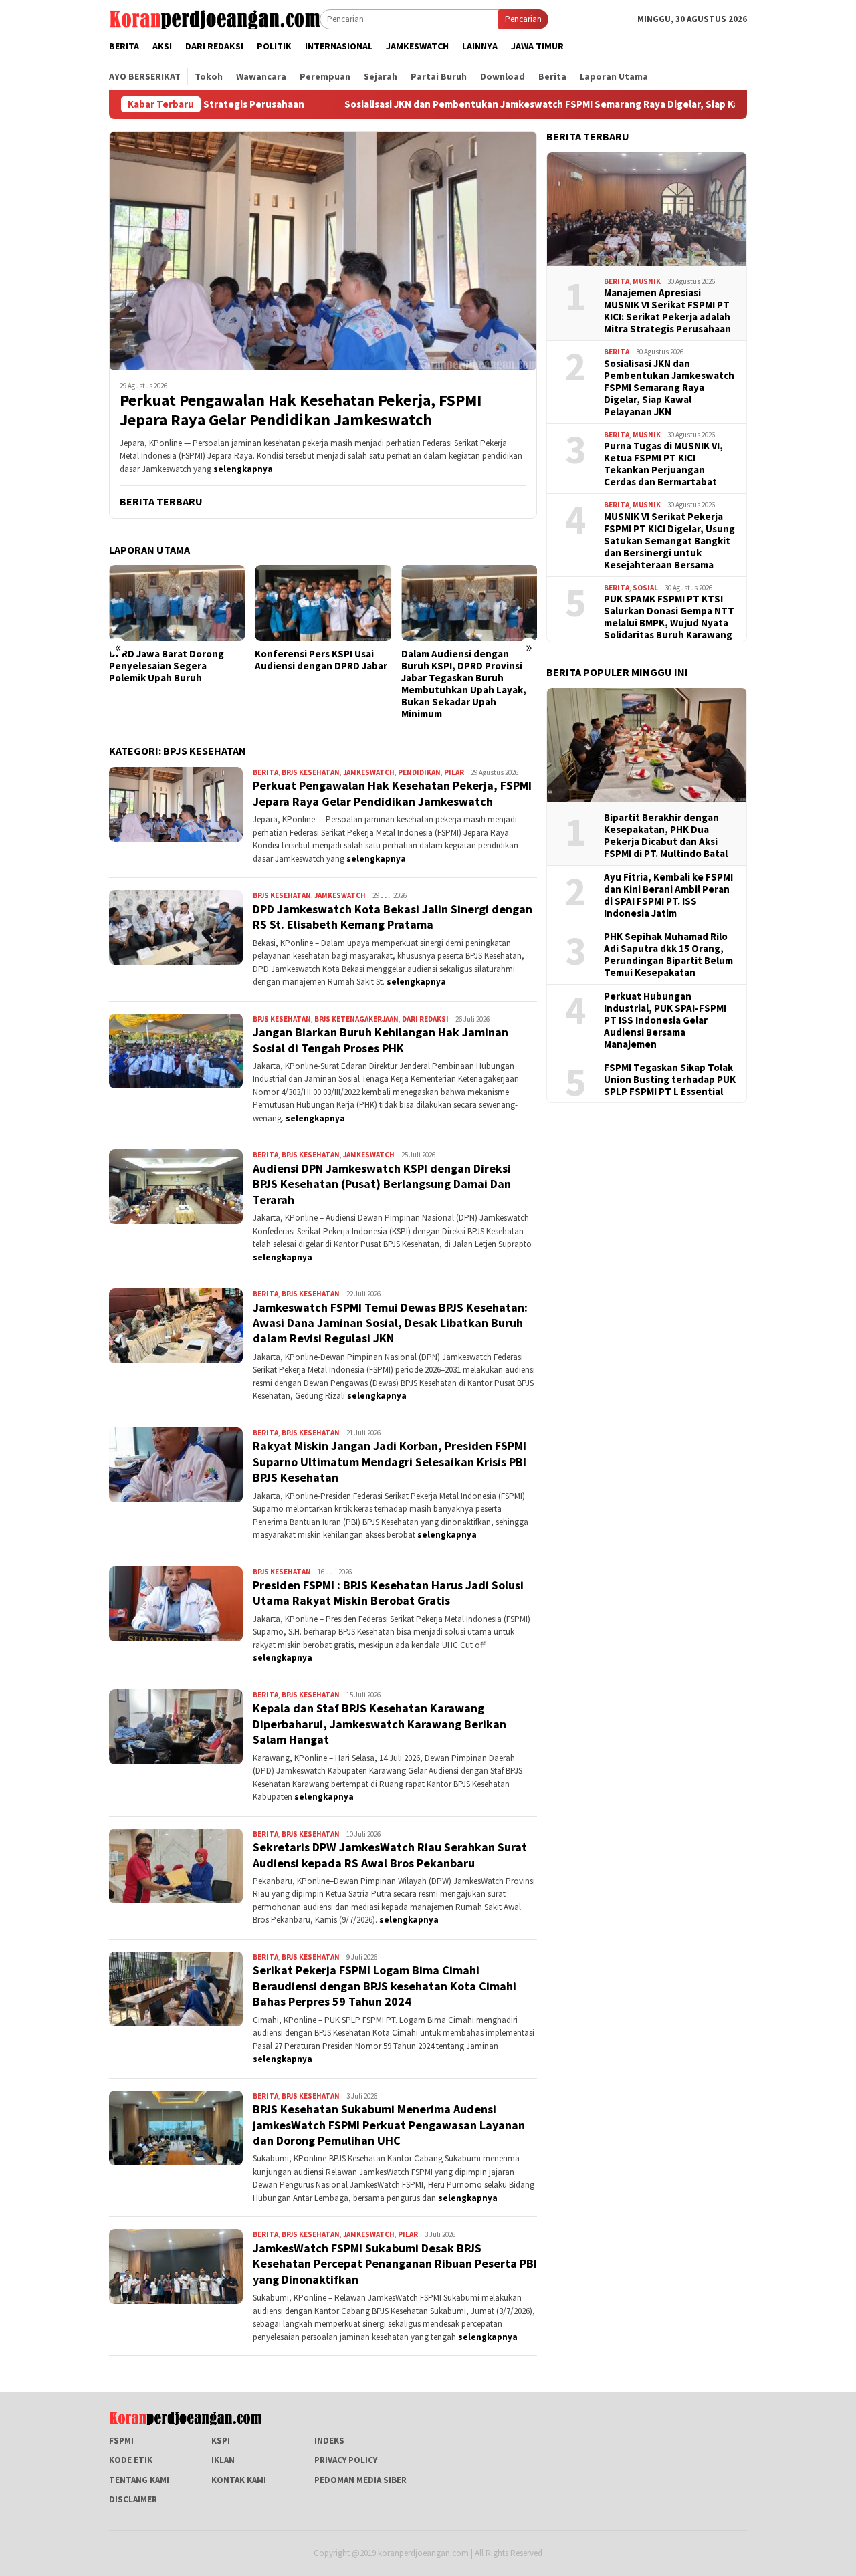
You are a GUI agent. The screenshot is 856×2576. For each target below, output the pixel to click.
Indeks (329, 2441)
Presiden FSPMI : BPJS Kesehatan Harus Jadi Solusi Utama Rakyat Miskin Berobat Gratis (388, 1593)
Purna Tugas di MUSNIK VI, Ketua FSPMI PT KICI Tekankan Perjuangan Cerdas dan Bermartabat (663, 463)
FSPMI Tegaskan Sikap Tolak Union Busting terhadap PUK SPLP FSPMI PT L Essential (670, 1079)
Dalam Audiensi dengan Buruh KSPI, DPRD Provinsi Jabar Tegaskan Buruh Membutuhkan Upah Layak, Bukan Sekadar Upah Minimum (317, 684)
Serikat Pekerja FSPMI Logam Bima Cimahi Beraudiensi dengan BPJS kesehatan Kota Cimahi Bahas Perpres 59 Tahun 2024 (385, 1986)
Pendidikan (419, 772)
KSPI (221, 2441)
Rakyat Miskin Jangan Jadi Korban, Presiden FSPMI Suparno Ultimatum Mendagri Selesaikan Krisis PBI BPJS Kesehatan (390, 1461)
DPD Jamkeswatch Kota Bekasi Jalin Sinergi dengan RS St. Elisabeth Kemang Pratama (393, 917)
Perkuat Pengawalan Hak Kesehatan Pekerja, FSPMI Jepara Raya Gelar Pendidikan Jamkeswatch (301, 411)
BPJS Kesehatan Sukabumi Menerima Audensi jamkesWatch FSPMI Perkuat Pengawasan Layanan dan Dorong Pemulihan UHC (389, 2125)
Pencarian (523, 19)
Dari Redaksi (425, 1019)
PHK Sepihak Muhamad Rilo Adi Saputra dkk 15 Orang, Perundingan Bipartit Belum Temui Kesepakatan (668, 954)
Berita (265, 772)
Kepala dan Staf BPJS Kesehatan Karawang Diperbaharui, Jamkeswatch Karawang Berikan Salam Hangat (380, 1724)
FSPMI (121, 2441)
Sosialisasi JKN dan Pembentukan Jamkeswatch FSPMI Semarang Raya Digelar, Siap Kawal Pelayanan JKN (455, 104)
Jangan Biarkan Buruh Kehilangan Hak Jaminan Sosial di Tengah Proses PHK (381, 1040)
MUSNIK (647, 281)
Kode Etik (131, 2460)
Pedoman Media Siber (360, 2480)
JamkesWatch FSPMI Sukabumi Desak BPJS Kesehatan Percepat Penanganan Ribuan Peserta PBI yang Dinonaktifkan (395, 2264)
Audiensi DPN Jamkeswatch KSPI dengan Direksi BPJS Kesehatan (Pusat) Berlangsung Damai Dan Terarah (382, 1184)
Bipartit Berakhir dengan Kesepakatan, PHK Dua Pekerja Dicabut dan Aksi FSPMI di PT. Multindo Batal (666, 835)
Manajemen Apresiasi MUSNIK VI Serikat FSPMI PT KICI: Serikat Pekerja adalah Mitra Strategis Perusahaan (667, 310)
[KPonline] (214, 18)
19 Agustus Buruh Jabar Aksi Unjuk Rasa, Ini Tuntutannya (466, 660)
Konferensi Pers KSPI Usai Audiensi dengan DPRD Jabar (175, 660)
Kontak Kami (239, 2480)
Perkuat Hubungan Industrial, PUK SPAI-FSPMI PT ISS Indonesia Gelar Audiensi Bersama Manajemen (665, 1020)
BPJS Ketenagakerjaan (356, 1019)
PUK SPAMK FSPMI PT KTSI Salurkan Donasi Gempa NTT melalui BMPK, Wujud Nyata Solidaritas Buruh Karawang (669, 616)
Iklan (223, 2460)
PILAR (454, 772)
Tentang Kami (139, 2480)
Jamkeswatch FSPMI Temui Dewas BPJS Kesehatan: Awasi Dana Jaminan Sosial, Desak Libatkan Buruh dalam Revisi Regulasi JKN (390, 1323)
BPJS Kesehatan (311, 772)
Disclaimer (133, 2499)
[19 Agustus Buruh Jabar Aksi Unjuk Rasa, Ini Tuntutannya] (469, 603)
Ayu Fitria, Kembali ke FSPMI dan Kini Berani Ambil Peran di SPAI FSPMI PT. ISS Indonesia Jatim (668, 895)
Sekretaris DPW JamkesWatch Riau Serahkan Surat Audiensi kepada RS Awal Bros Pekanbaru (390, 1855)
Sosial (645, 587)
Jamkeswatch (369, 772)
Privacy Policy (346, 2460)
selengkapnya (243, 469)
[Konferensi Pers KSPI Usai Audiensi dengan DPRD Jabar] (177, 603)
